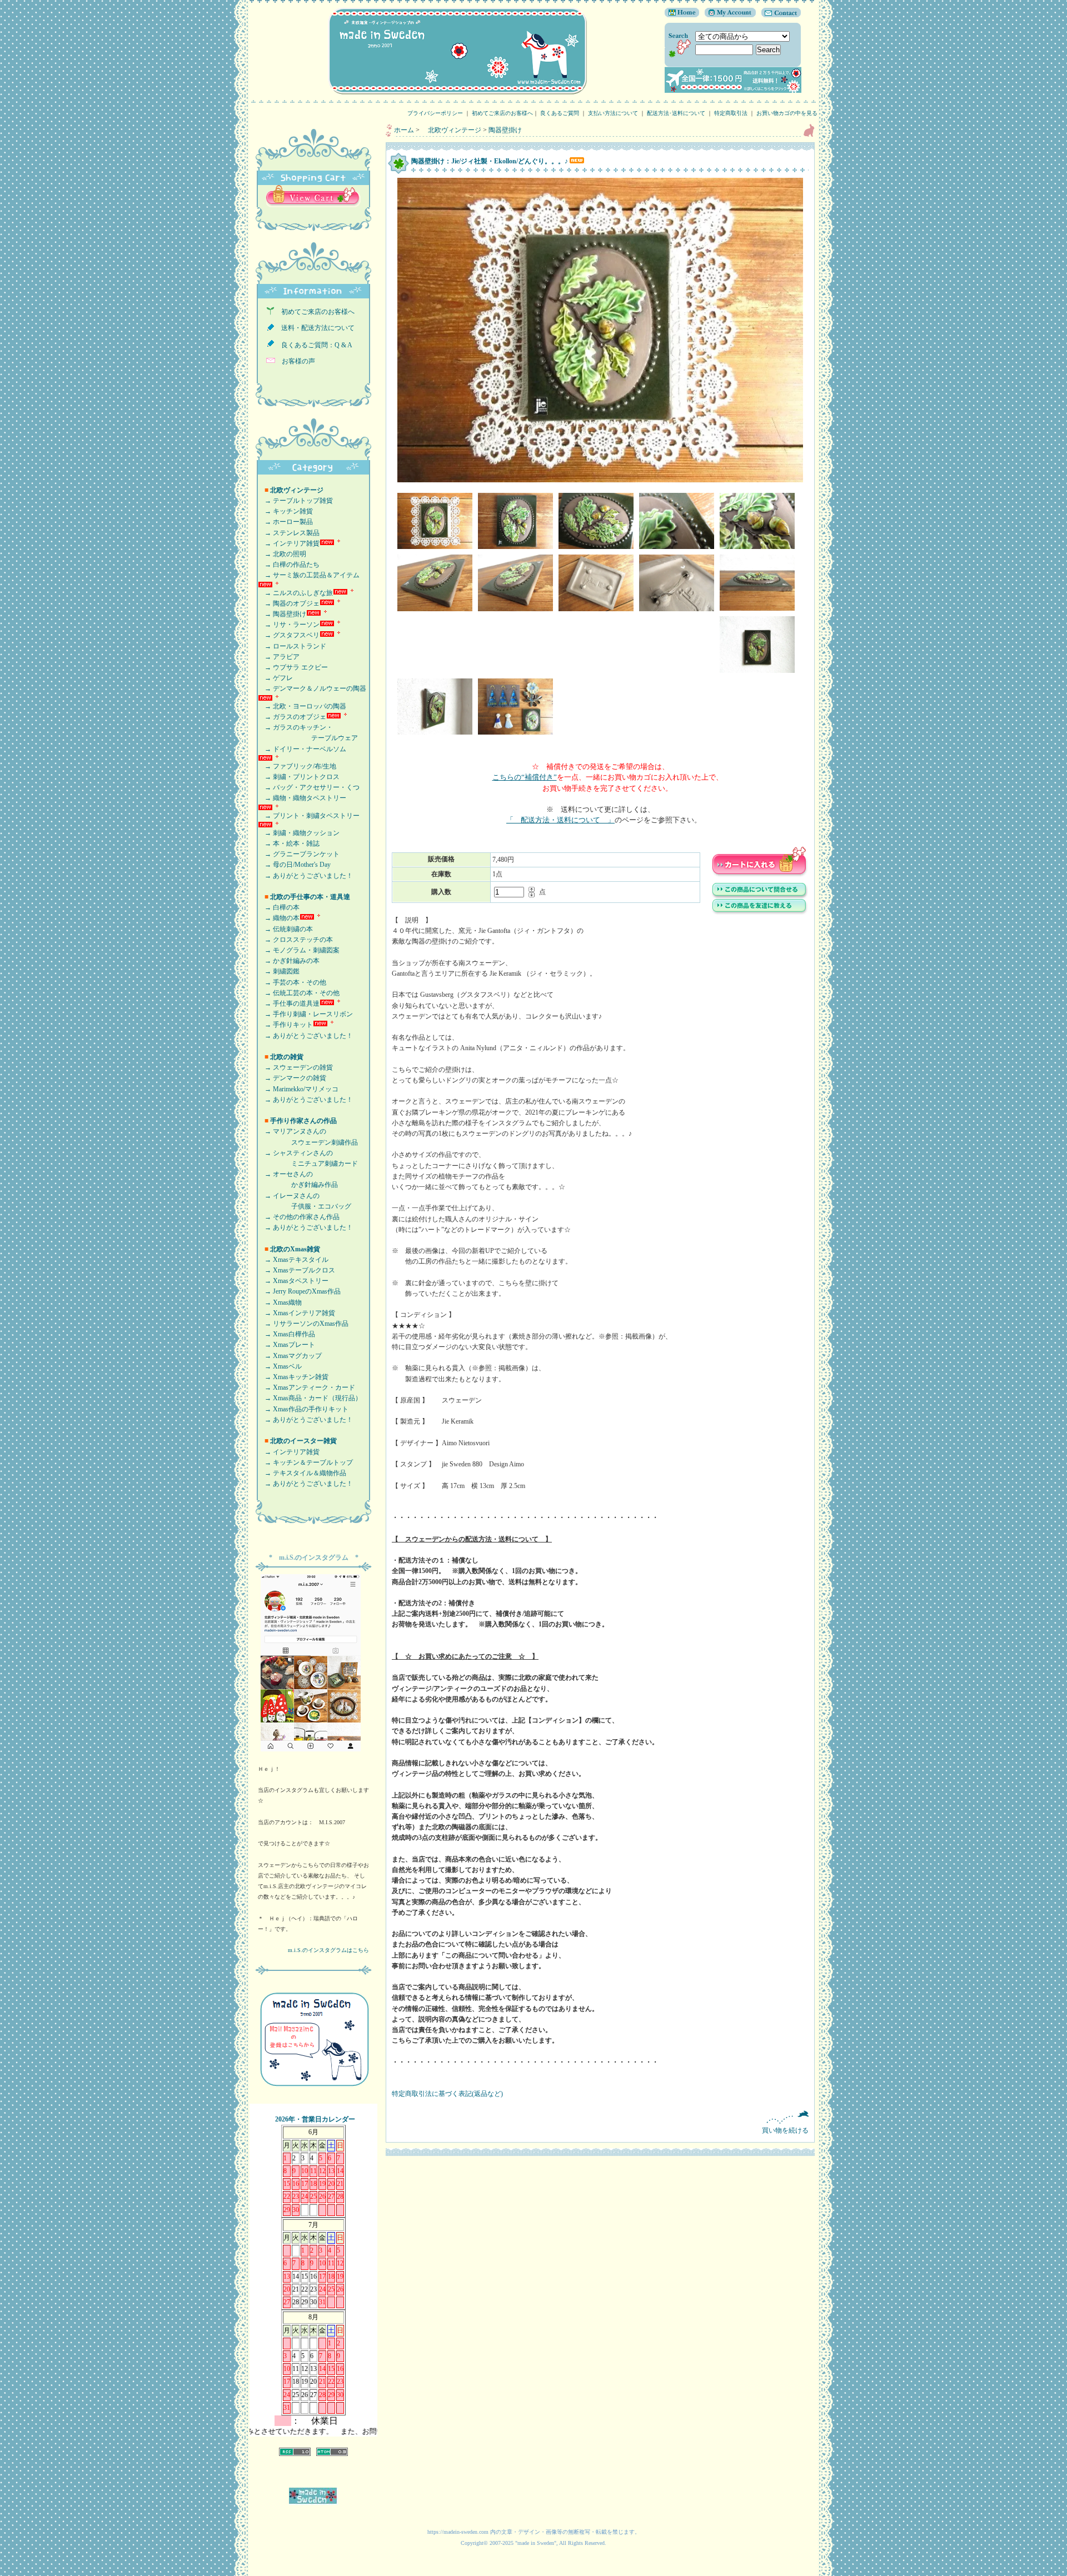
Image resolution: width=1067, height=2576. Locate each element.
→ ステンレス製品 (289, 533)
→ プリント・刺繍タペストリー (309, 816)
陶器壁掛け (505, 130)
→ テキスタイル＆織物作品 (302, 1473)
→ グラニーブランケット (299, 854)
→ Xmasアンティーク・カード (306, 1387)
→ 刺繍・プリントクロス (299, 777)
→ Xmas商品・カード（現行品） (310, 1398)
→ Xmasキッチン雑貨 (293, 1377)
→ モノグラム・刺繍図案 (299, 950)
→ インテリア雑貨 (289, 543)
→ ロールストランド (292, 646)
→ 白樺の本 (279, 907)
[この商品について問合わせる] (760, 897)
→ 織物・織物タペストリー (302, 798)
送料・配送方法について (315, 328)
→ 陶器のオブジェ (289, 603)
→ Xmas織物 (280, 1302)
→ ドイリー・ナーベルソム (302, 749)
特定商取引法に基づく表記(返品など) (447, 2094)
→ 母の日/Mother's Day (294, 865)
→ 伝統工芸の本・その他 (299, 993)
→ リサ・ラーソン (289, 625)
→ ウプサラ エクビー (293, 667)
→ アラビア (279, 657)
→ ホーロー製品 (285, 522)
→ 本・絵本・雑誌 (289, 843)
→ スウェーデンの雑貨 (295, 1067)
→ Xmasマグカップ (290, 1356)
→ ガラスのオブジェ (292, 717)
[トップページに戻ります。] (682, 15)
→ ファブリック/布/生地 (297, 766)
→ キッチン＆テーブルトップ (305, 1462)
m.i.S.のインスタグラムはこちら (328, 1950)
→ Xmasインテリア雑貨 (296, 1313)
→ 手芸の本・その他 (292, 982)
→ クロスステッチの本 (295, 940)
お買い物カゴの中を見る (790, 113)
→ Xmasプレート (286, 1345)
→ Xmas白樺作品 (286, 1334)
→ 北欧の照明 (282, 554)
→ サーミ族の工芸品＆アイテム (309, 575)
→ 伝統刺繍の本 (285, 929)
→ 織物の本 (279, 918)
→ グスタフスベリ (289, 635)
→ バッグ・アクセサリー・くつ (309, 787)
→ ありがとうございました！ (305, 876)
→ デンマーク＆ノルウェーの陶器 (312, 688)
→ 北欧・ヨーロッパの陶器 (302, 706)
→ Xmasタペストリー (293, 1281)
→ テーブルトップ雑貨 (295, 501)
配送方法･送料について (676, 113)
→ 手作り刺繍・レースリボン (305, 1014)
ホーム (404, 130)
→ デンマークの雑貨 (292, 1078)
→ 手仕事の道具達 (289, 1004)
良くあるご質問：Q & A (313, 345)
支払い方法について (613, 113)
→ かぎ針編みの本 (289, 961)
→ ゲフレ (275, 678)
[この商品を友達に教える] (760, 913)
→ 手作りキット (285, 1025)
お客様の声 (295, 361)
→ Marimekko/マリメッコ (298, 1089)
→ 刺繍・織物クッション (299, 833)
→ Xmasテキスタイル (293, 1260)
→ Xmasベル (280, 1366)
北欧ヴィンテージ (451, 130)
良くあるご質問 (560, 113)
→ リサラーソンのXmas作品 (303, 1324)
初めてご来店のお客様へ (502, 113)
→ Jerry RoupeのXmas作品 (299, 1291)
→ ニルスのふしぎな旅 (295, 593)
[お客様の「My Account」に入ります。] (727, 15)
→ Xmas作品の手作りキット (303, 1409)
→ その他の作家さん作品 (299, 1217)
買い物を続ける (785, 2130)
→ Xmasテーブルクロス (296, 1270)
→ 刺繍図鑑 (279, 971)
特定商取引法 (731, 113)
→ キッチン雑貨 (285, 511)
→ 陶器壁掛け (282, 614)
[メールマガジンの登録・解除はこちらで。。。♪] (314, 2091)
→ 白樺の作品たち (289, 565)
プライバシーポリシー (435, 113)
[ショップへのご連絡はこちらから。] (778, 15)
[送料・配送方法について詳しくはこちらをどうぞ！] (733, 91)
